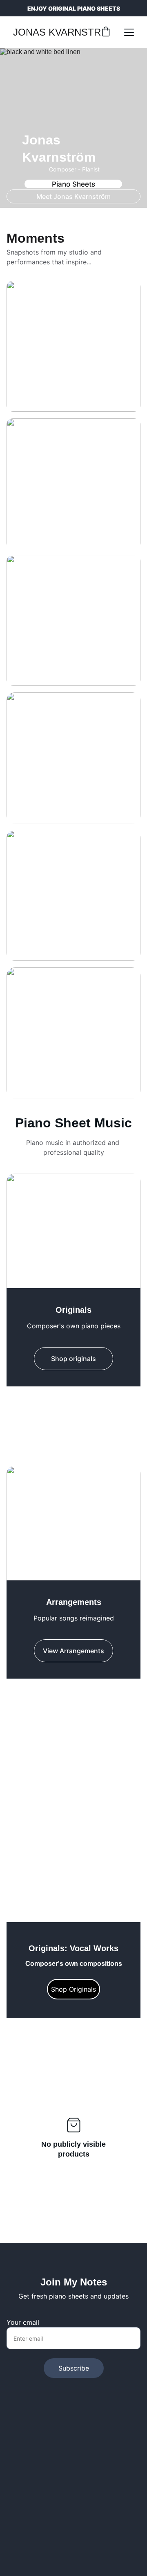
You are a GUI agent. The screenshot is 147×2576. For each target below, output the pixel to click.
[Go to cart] (106, 32)
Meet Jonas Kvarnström (73, 196)
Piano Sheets (73, 184)
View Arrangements (73, 1769)
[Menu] (129, 32)
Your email (23, 2322)
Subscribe (74, 2368)
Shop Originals (73, 1989)
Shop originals (73, 1359)
